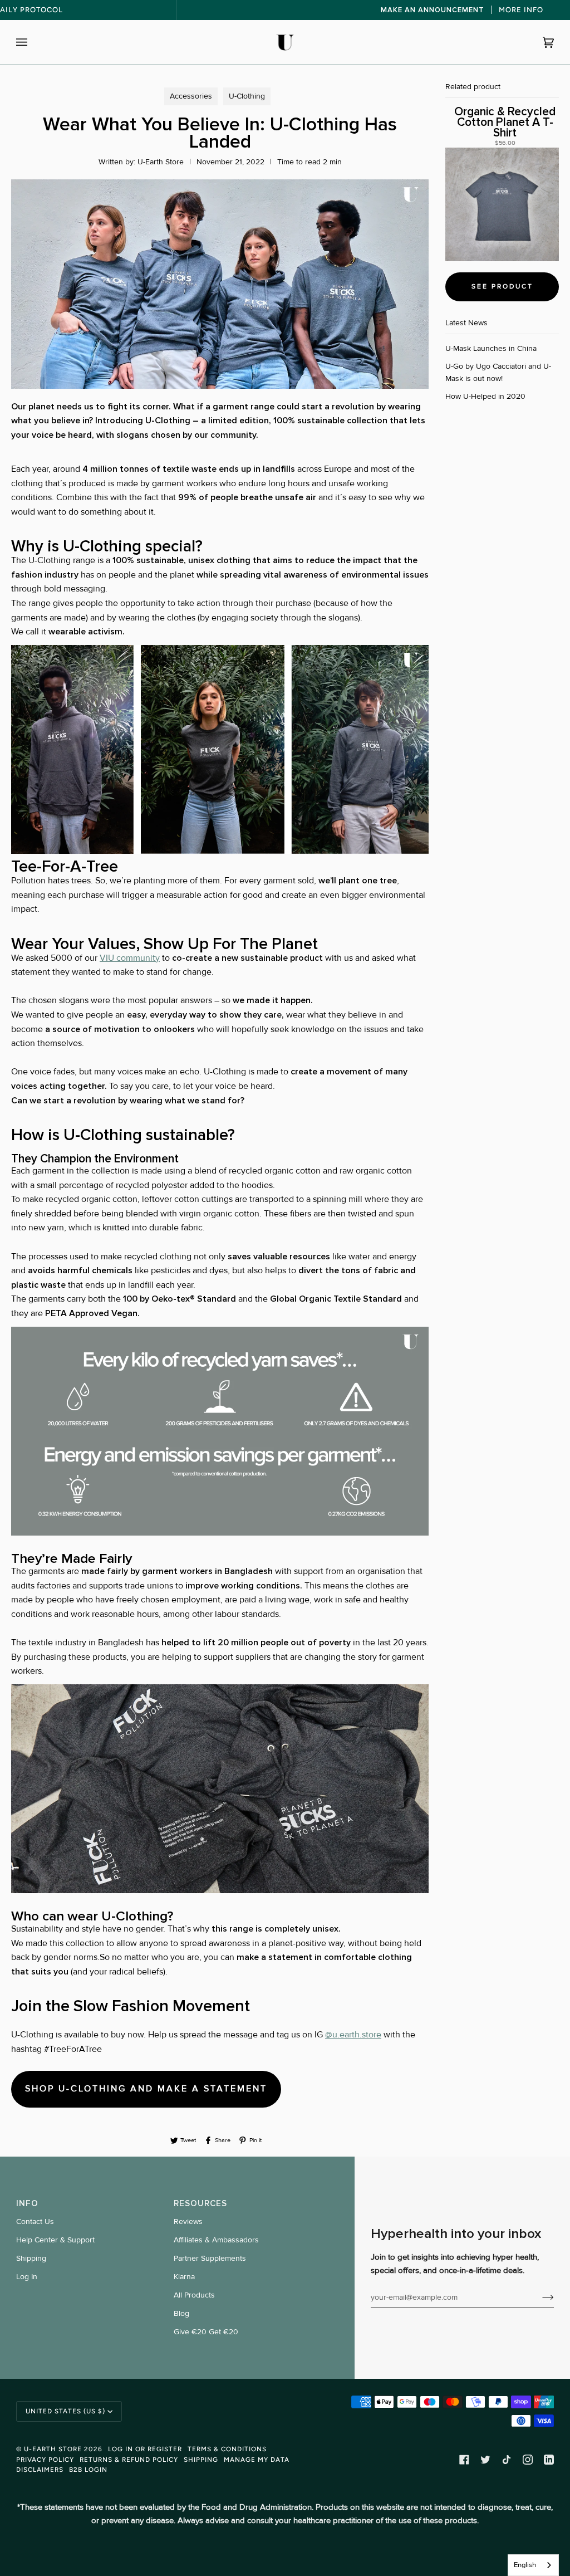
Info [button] (27, 2203)
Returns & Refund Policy (129, 2460)
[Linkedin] (549, 2460)
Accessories (191, 96)
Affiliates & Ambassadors (216, 2240)
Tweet (188, 2140)
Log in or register (145, 2449)
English (525, 2565)
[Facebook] (464, 2460)
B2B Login (88, 2470)
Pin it (255, 2140)
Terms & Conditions (227, 2449)
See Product (502, 287)
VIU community (130, 958)
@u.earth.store (353, 2035)
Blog (181, 2313)
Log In (27, 2277)
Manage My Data (257, 2460)
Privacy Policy (45, 2460)
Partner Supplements (210, 2258)
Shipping (31, 2258)
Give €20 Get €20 (206, 2332)
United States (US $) (65, 2411)
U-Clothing (247, 96)
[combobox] (533, 2565)
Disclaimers (40, 2470)
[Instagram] (528, 2460)
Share (223, 2140)
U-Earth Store (53, 2449)
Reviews (188, 2221)
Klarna (184, 2277)
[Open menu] (33, 42)
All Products (194, 2295)
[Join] (539, 2297)
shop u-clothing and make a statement (146, 2089)
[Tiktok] (507, 2460)
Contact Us (35, 2221)
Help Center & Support (55, 2240)
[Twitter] (485, 2460)
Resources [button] (200, 2203)
